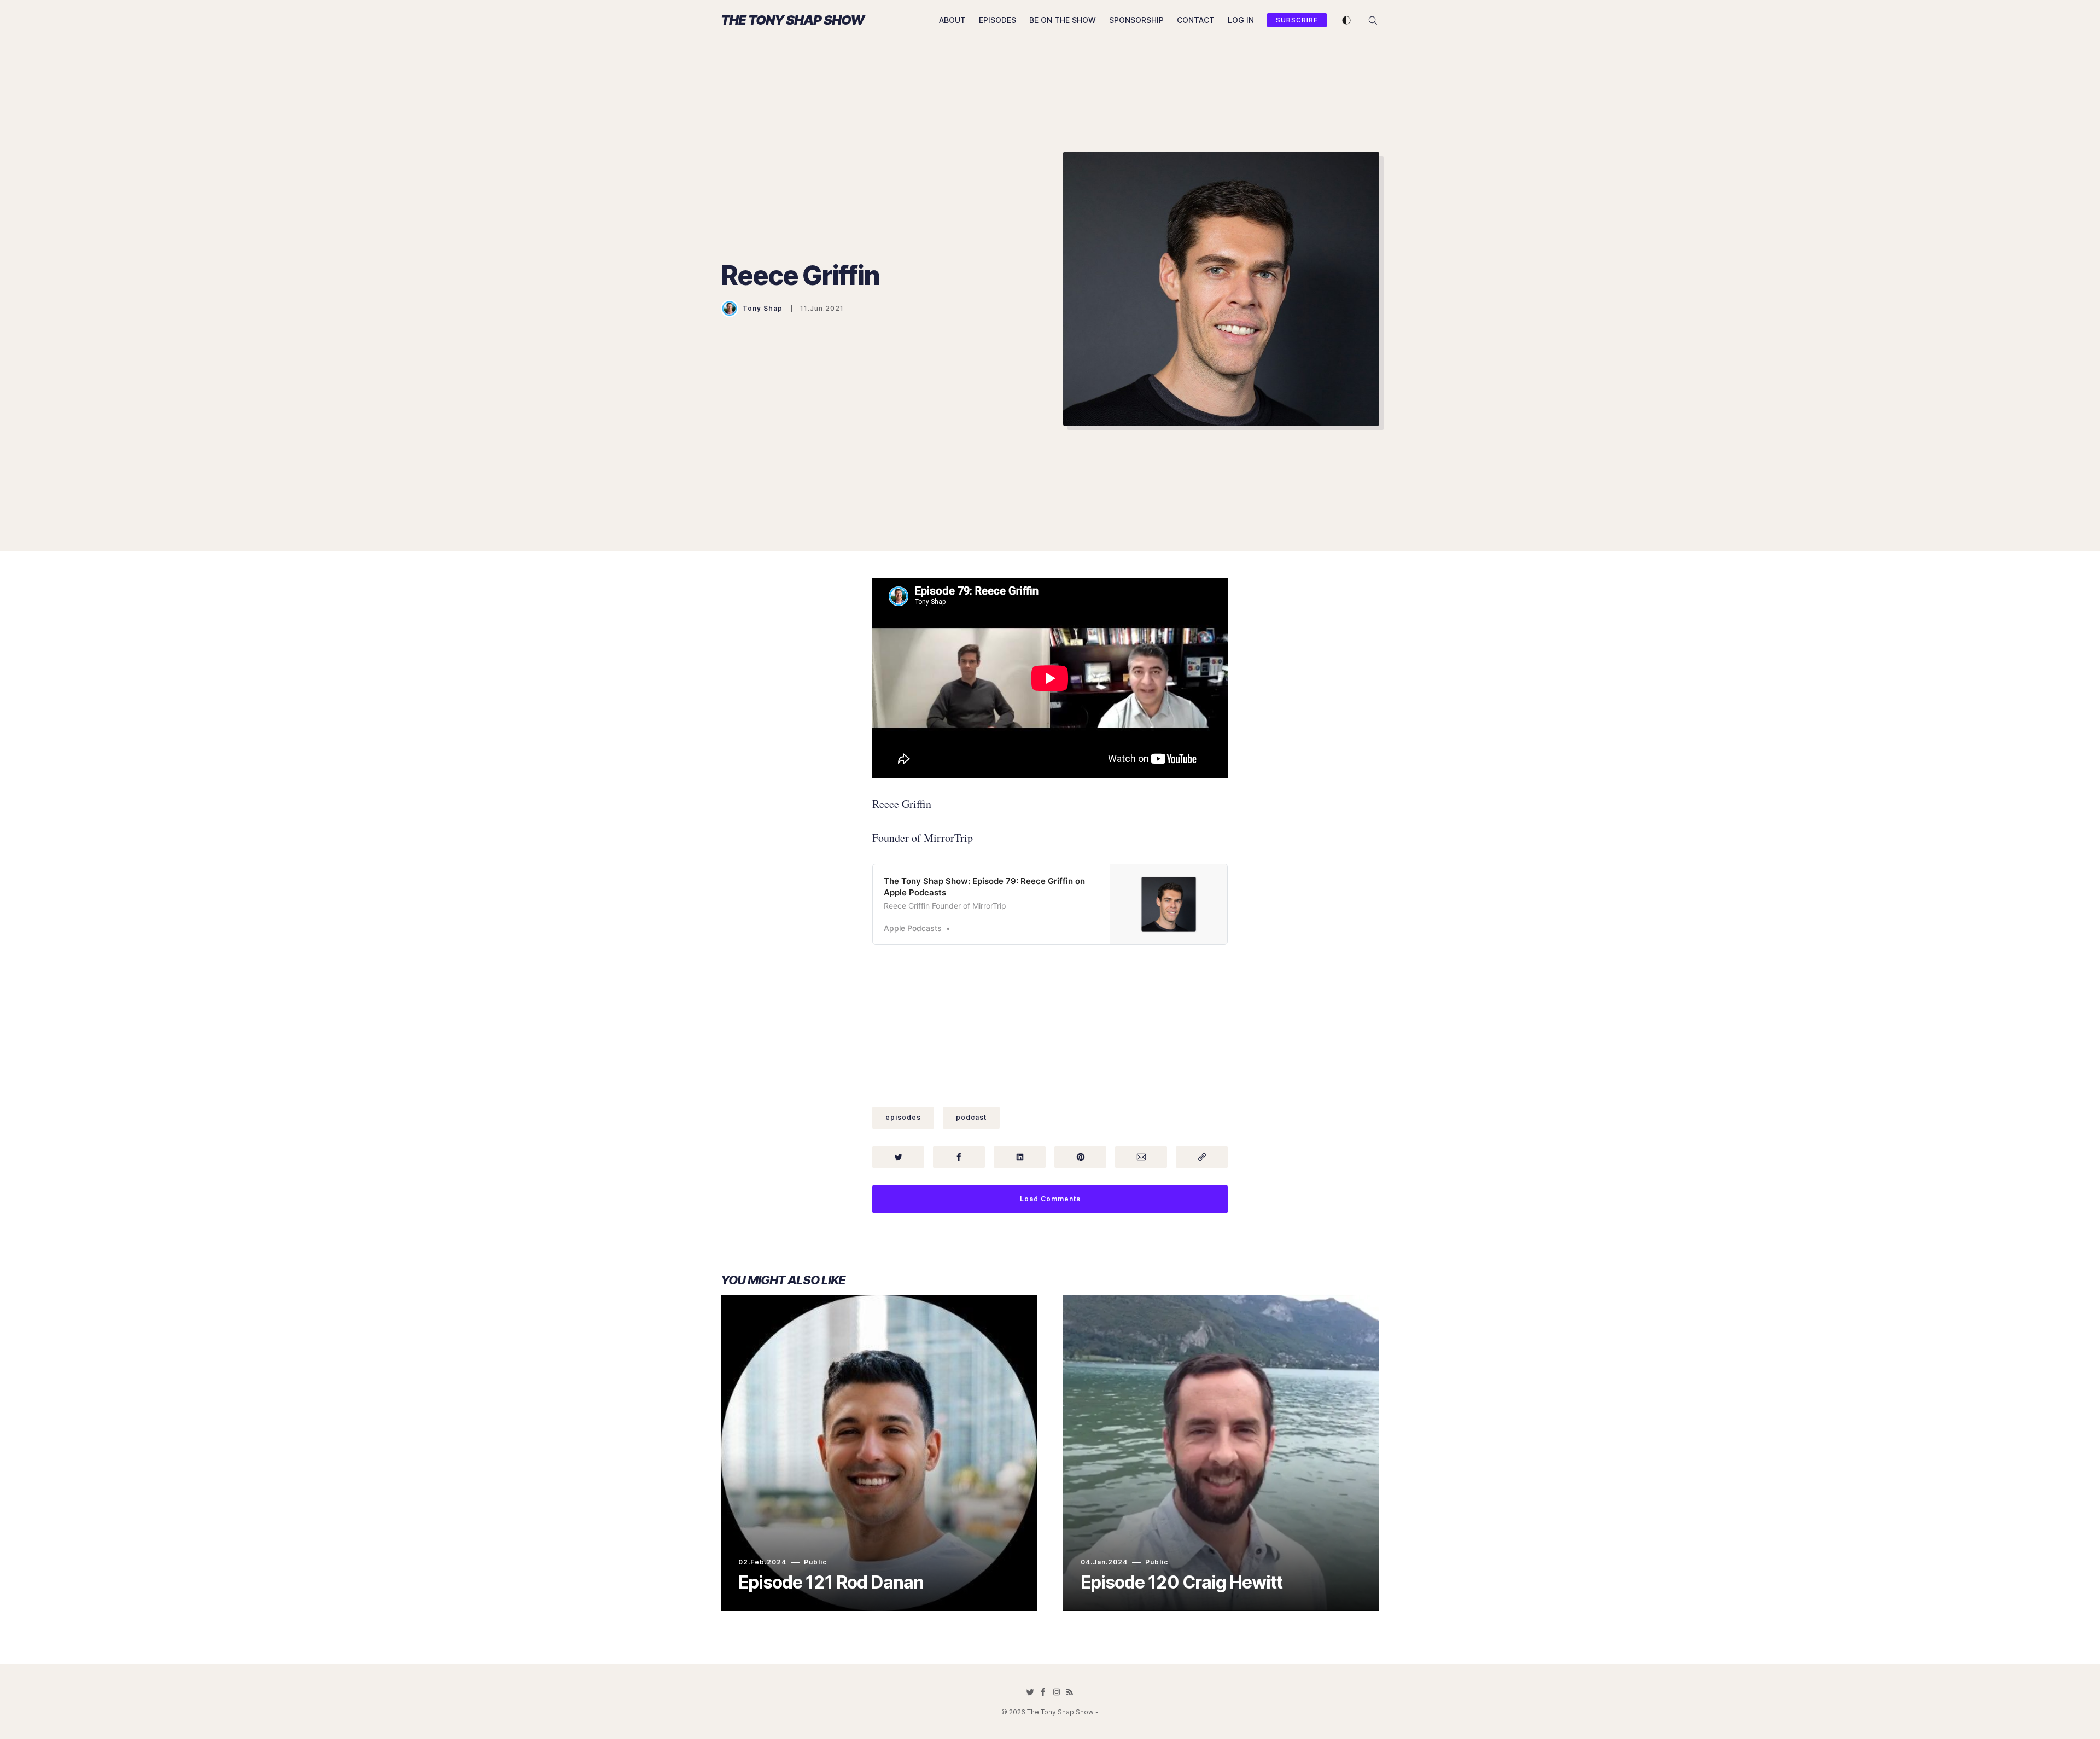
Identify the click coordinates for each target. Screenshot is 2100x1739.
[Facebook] (1043, 1692)
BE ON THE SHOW (1063, 20)
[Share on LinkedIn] (1020, 1157)
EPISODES (997, 20)
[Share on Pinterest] (1080, 1157)
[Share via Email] (1141, 1157)
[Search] (1373, 19)
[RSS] (1070, 1692)
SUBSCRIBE (1297, 20)
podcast (971, 1117)
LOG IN (1241, 20)
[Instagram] (1057, 1692)
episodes (903, 1117)
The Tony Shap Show (792, 20)
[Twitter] (1030, 1692)
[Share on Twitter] (898, 1157)
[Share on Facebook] (959, 1157)
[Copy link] (1202, 1157)
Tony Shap (763, 308)
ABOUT (952, 20)
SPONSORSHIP (1136, 20)
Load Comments (1050, 1199)
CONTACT (1196, 20)
